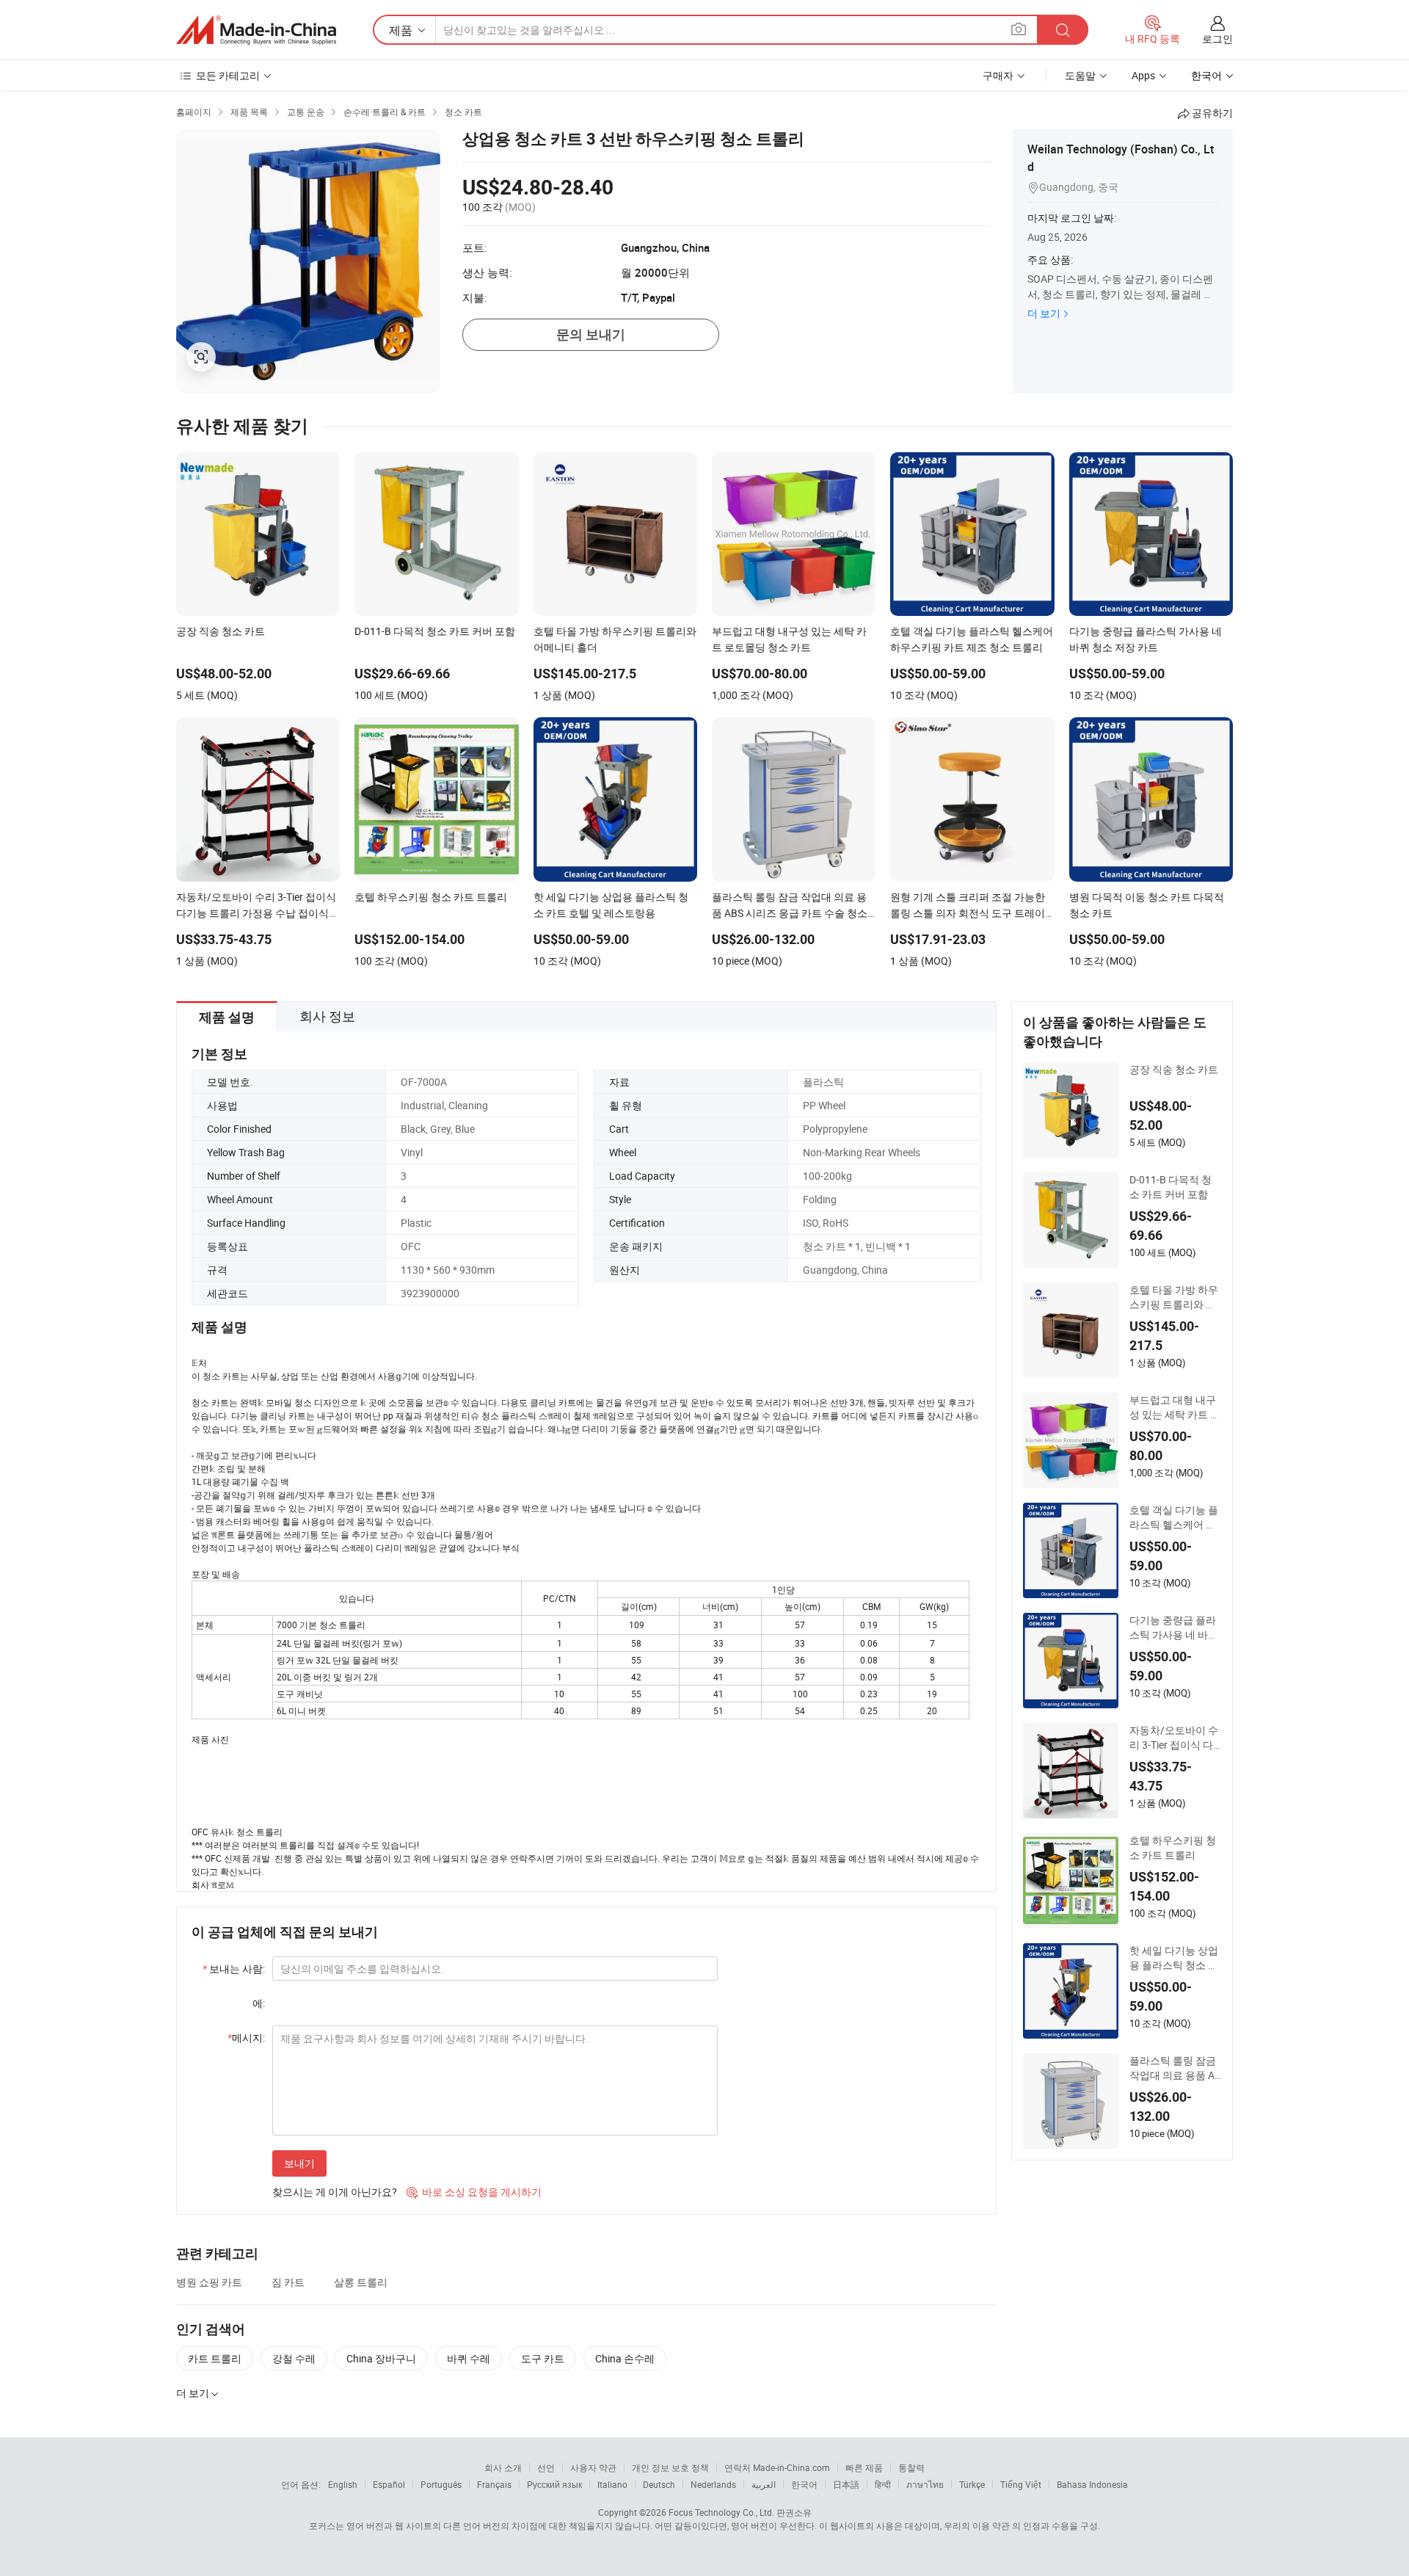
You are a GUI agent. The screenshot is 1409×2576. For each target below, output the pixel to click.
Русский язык (554, 2484)
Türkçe (972, 2484)
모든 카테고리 (228, 75)
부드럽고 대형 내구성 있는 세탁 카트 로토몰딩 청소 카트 (1175, 1407)
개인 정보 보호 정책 (670, 2467)
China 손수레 (625, 2358)
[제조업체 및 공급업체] (256, 30)
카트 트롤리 (215, 2358)
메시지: (246, 2038)
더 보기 (1044, 313)
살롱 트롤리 (361, 2282)
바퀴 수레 (469, 2358)
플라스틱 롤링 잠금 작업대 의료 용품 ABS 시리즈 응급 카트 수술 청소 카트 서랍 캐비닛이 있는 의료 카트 (1175, 2068)
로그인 (1217, 39)
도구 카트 (543, 2358)
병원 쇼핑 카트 (209, 2282)
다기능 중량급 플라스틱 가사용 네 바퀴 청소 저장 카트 (1174, 1628)
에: (259, 2003)
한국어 (804, 2484)
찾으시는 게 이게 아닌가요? (335, 2192)
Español (389, 2484)
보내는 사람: (234, 1969)
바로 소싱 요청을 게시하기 (474, 2192)
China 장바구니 (381, 2358)
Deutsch (659, 2484)
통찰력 (911, 2467)
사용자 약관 (593, 2467)
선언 (546, 2467)
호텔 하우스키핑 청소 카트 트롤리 (1173, 1847)
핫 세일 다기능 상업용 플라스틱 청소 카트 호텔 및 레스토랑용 (1174, 1958)
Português (441, 2484)
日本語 (846, 2484)
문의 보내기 (591, 334)
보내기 (299, 2163)
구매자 (998, 75)
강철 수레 (294, 2358)
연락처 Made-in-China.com (777, 2467)
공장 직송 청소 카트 (1174, 1069)
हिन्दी (883, 2484)
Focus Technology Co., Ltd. (721, 2512)
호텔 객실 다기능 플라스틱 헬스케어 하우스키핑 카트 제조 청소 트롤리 (1174, 1517)
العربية (764, 2484)
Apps (1143, 75)
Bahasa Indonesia (1092, 2484)
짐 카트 (288, 2282)
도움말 (1080, 75)
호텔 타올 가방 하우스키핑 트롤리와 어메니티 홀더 (1174, 1297)
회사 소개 (503, 2467)
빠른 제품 (864, 2467)
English (343, 2484)
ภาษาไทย (925, 2484)
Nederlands (713, 2484)
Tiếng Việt (1021, 2484)
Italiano (612, 2484)
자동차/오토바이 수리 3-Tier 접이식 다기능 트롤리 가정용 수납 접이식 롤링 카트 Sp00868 (1174, 1738)
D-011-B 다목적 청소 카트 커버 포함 (1170, 1187)
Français (494, 2484)
